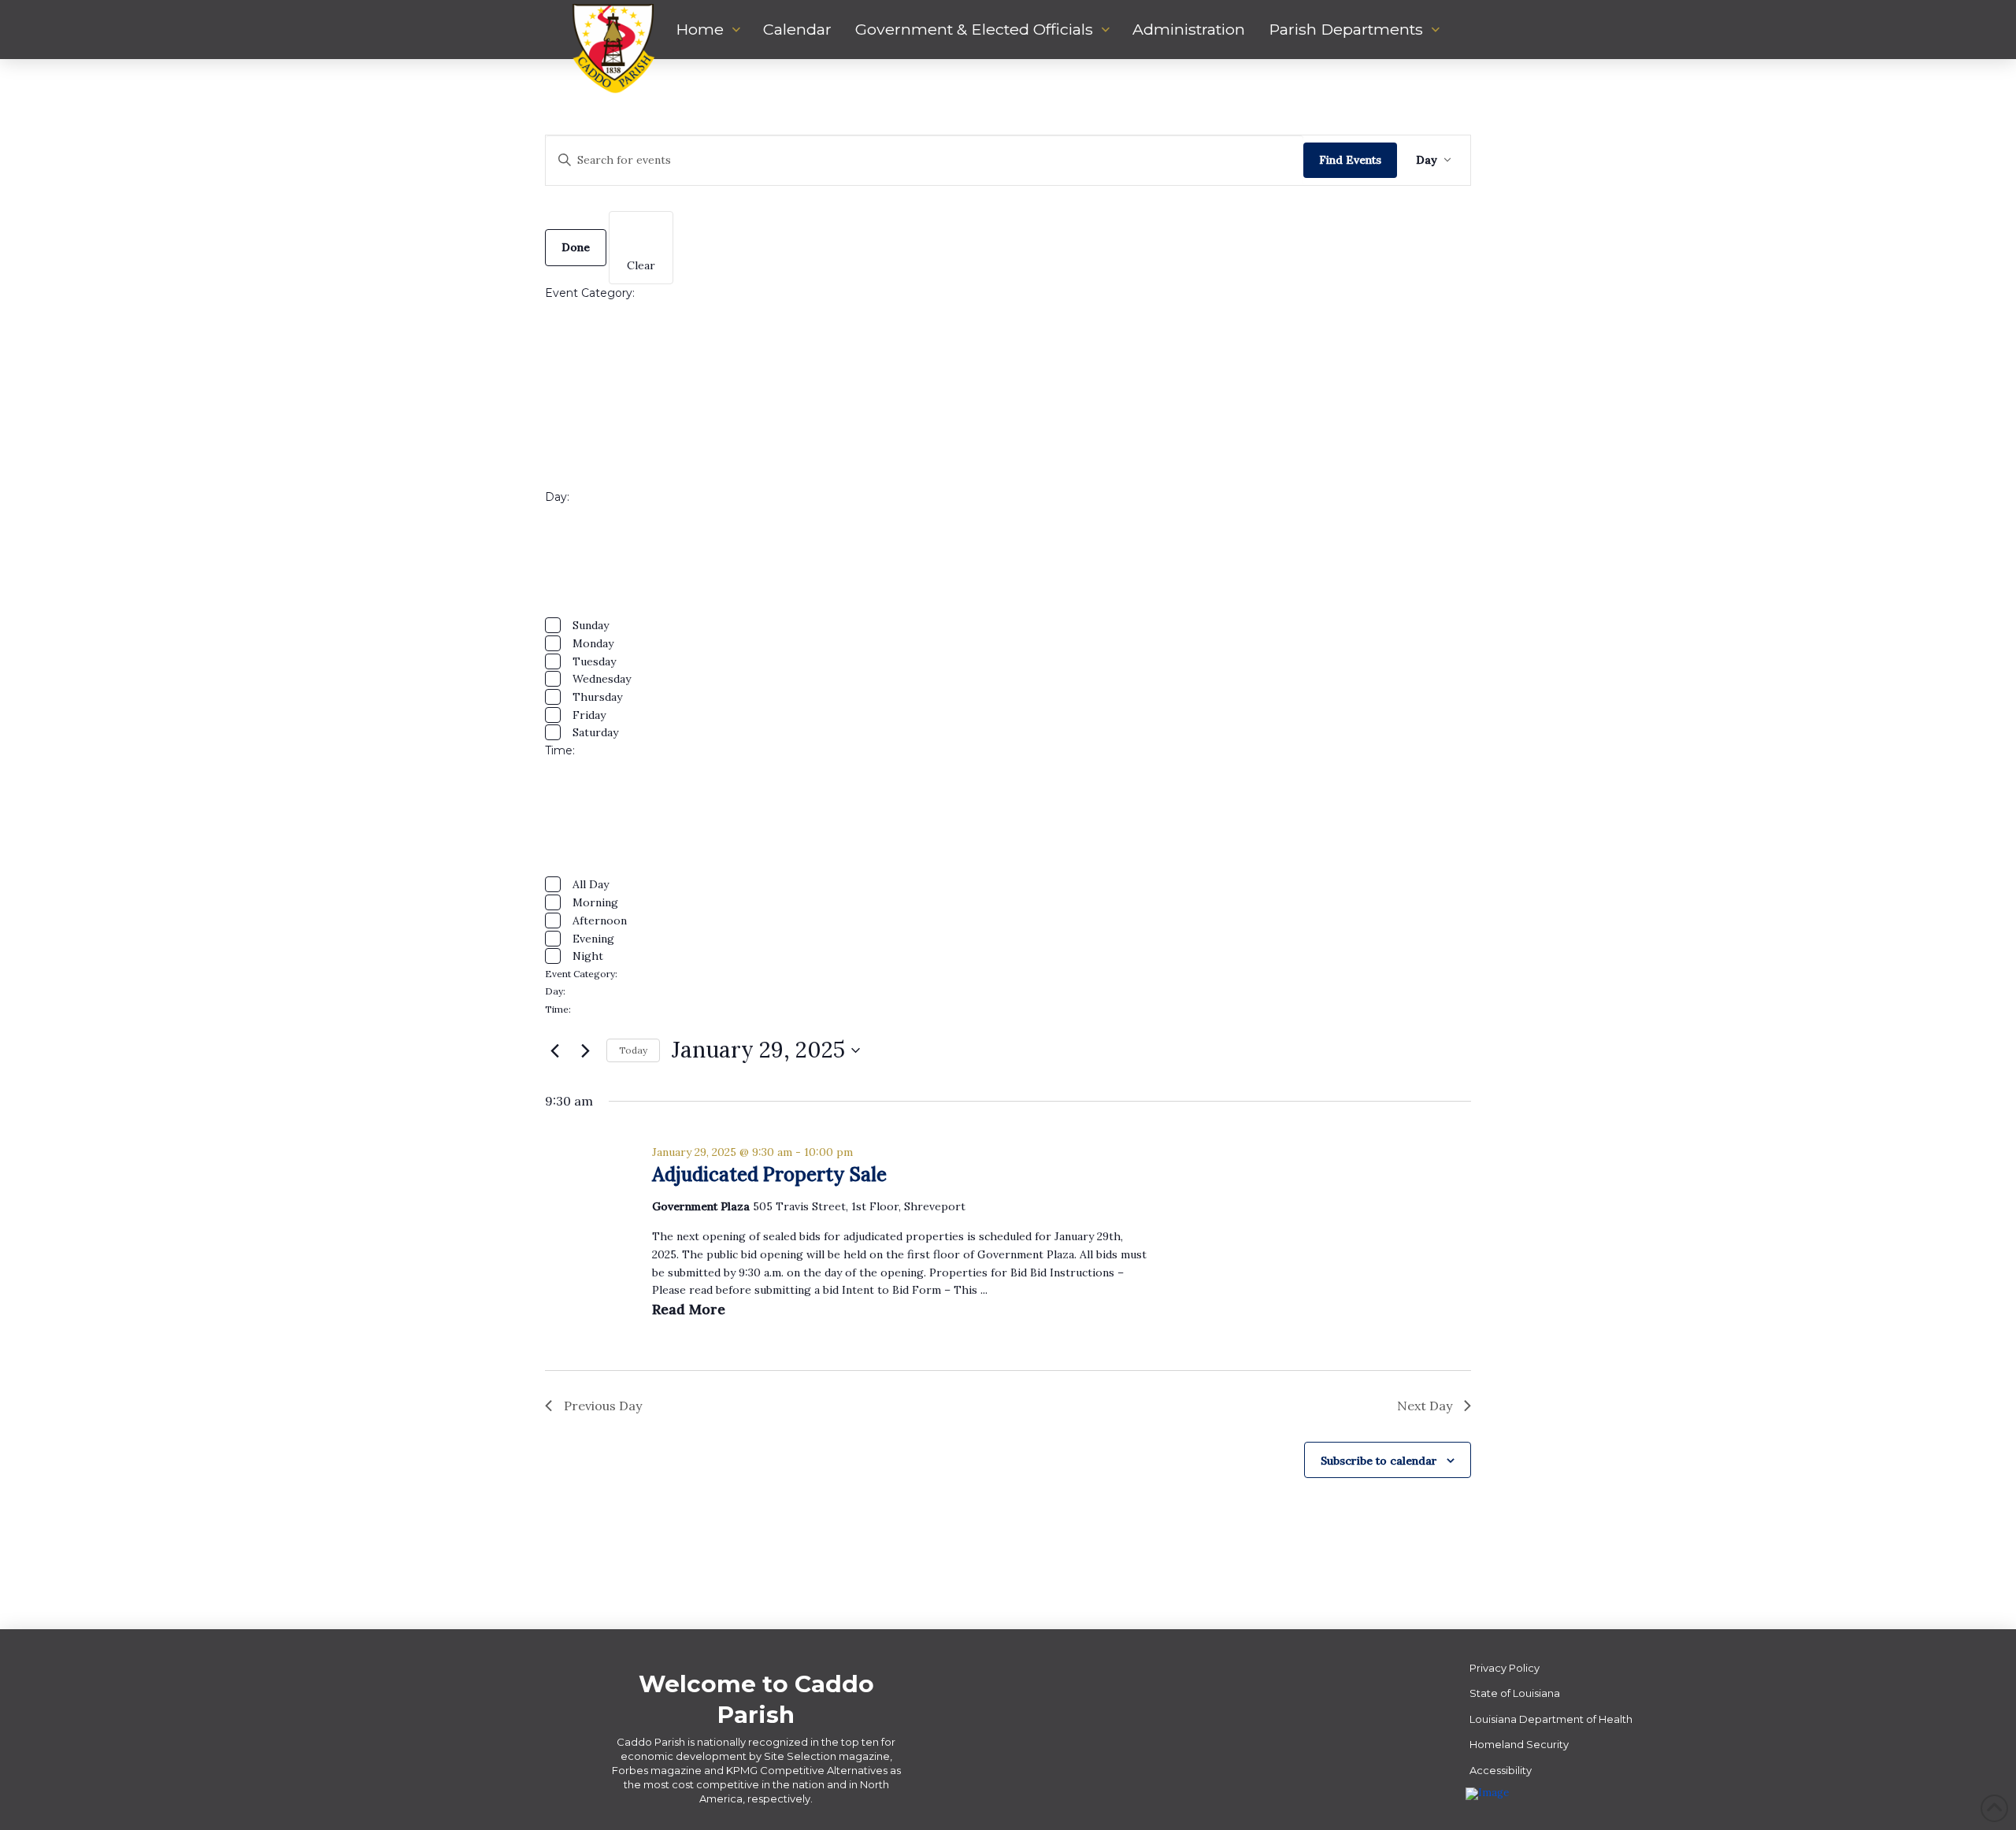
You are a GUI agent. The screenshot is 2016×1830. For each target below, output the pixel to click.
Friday (589, 715)
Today (633, 1050)
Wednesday (602, 679)
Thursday (597, 697)
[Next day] (585, 1050)
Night (588, 956)
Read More (689, 1309)
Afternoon (600, 921)
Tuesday (594, 661)
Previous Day (603, 1406)
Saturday (595, 732)
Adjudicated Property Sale (769, 1174)
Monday (593, 643)
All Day (591, 884)
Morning (595, 902)
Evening (593, 939)
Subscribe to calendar (1379, 1461)
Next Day (1425, 1406)
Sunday (591, 625)
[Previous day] (554, 1050)
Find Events (1350, 160)
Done (576, 247)
